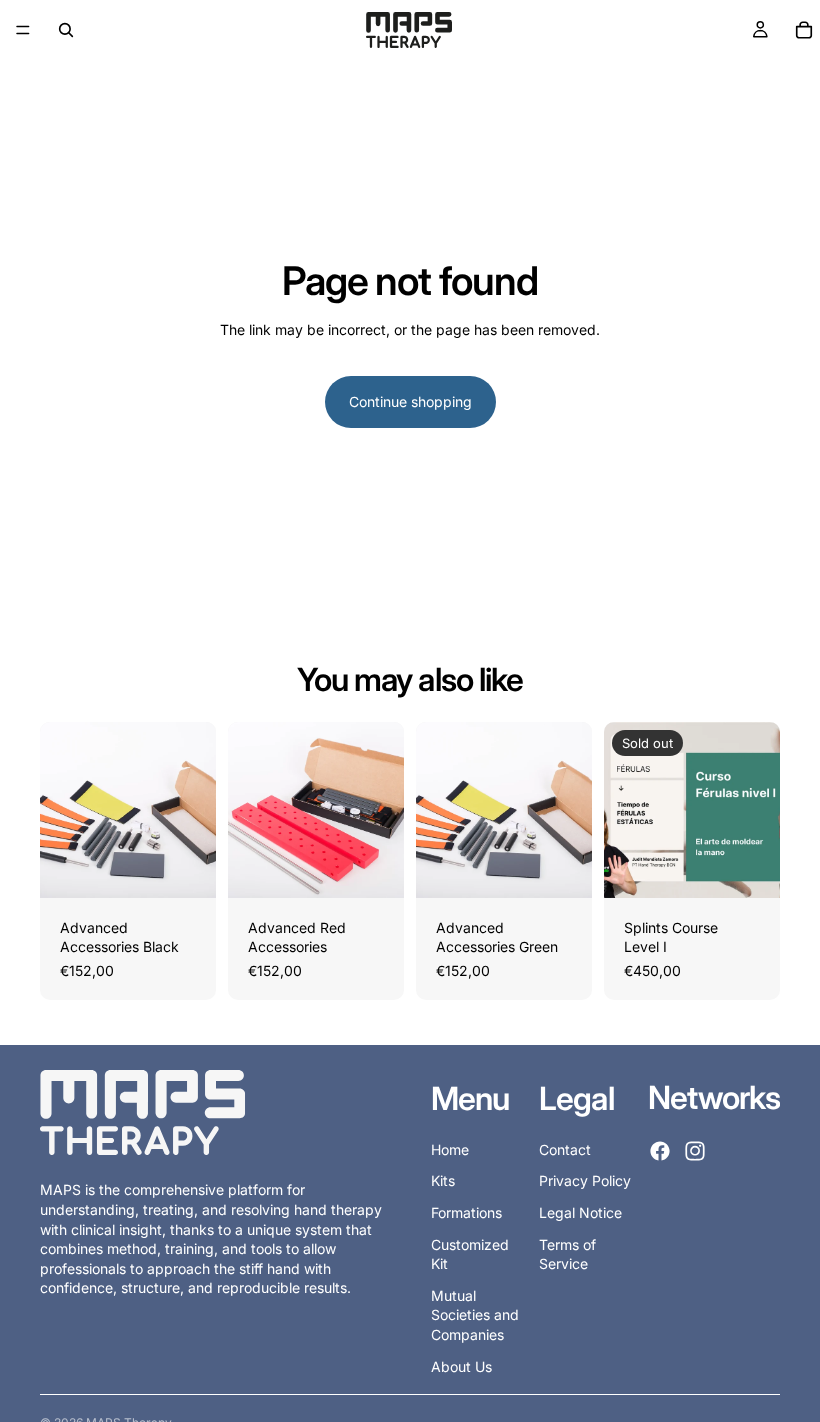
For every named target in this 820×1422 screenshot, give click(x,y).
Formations (466, 1212)
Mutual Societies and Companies (475, 1315)
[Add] (185, 867)
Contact (565, 1149)
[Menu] (23, 30)
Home (450, 1149)
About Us (461, 1366)
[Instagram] (695, 1152)
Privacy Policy (585, 1181)
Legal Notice (580, 1212)
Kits (443, 1181)
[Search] (66, 30)
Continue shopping (410, 401)
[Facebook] (660, 1152)
